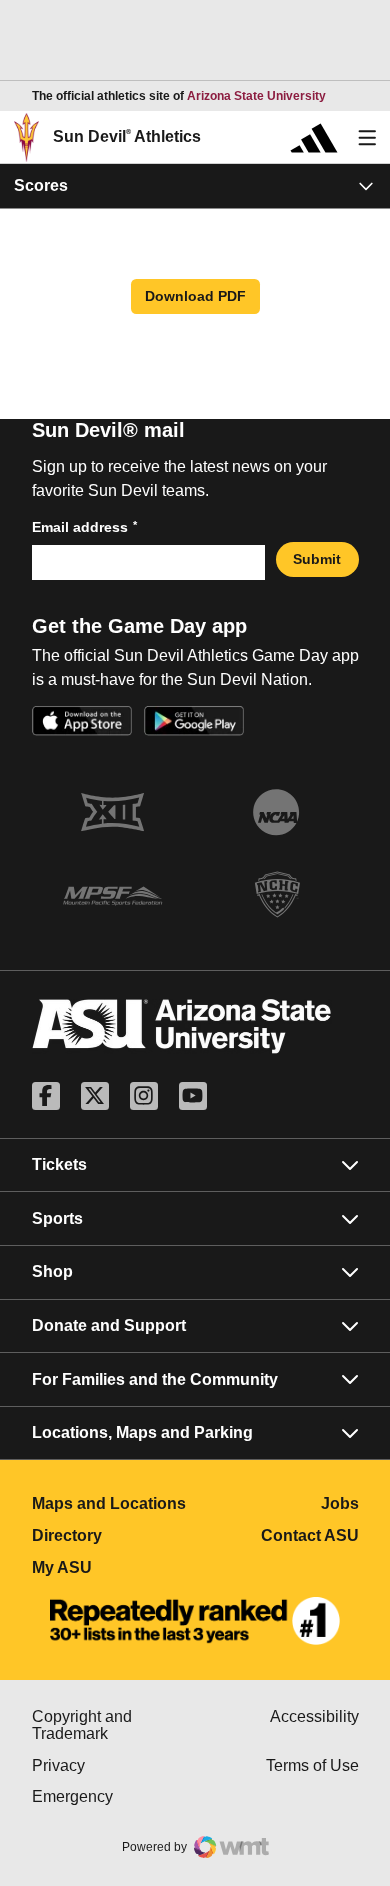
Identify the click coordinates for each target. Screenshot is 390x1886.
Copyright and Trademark (114, 1725)
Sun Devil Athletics (127, 136)
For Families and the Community (155, 1379)
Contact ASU (310, 1535)
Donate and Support (109, 1325)
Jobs (340, 1503)
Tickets (59, 1164)
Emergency (114, 1796)
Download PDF (195, 296)
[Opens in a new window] (195, 1621)
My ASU (114, 1567)
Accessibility (314, 1716)
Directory (114, 1535)
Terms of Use (312, 1765)
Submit (317, 559)
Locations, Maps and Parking (142, 1432)
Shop (52, 1271)
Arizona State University (256, 96)
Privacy (114, 1765)
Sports (57, 1218)
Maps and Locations (114, 1503)
